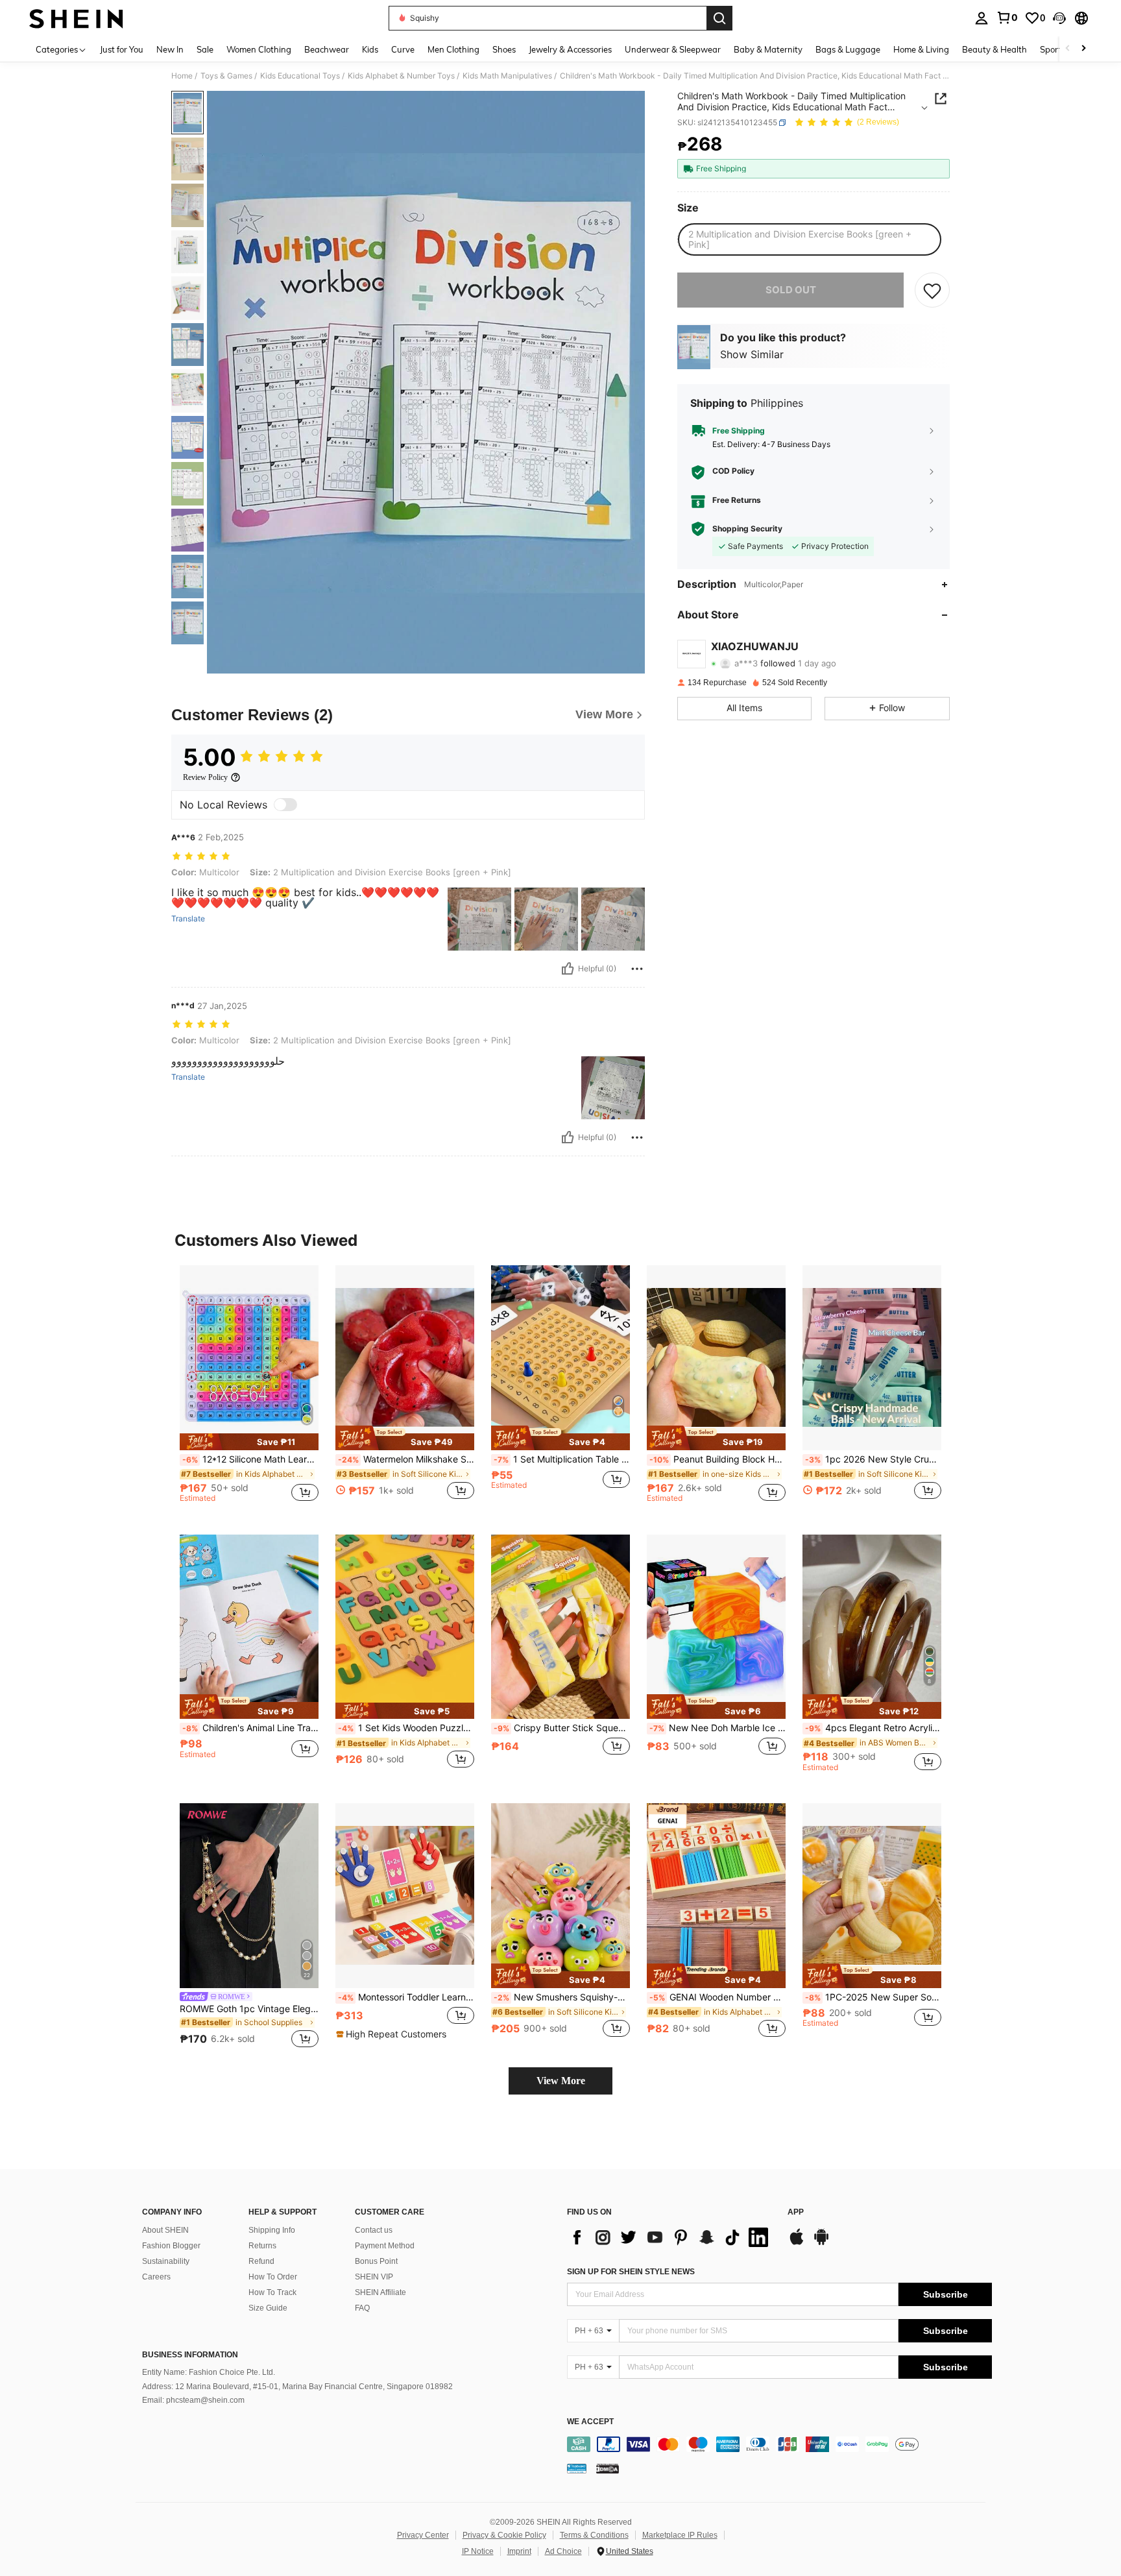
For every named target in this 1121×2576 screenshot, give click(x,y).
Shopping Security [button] (747, 529)
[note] (249, 1441)
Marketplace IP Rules (680, 2535)
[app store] (797, 2243)
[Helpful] (568, 969)
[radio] (809, 239)
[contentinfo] (779, 2444)
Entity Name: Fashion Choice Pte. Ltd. (209, 2372)
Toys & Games (226, 76)
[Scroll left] (1068, 49)
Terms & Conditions (594, 2535)
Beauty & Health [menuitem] (994, 49)
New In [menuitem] (170, 49)
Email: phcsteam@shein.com (193, 2400)
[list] (671, 2237)
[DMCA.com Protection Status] (608, 2468)
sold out (791, 290)
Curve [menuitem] (403, 49)
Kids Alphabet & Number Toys (401, 76)
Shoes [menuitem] (504, 49)
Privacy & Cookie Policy (504, 2535)
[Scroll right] (1083, 49)
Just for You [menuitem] (122, 49)
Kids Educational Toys (300, 76)
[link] (1007, 18)
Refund (261, 2261)
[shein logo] (76, 18)
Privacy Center (423, 2535)
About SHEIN (165, 2230)
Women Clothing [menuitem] (259, 49)
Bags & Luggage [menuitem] (848, 49)
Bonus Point (376, 2261)
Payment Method (385, 2246)
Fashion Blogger (171, 2246)
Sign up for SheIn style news (631, 2272)
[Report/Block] (637, 969)
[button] (1059, 18)
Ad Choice (563, 2551)
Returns (262, 2246)
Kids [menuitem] (370, 49)
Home (182, 76)
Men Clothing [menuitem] (453, 49)
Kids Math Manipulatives (507, 76)
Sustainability (166, 2261)
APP (796, 2212)
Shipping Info (272, 2230)
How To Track (272, 2292)
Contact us (374, 2230)
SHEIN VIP (374, 2277)
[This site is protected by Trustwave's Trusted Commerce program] (577, 2468)
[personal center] (982, 18)
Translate (188, 919)
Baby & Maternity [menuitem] (768, 49)
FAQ (362, 2308)
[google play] (821, 2243)
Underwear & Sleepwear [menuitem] (673, 49)
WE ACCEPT (590, 2422)
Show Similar (752, 354)
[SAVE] (932, 290)
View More (561, 2081)
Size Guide (268, 2308)
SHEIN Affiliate (380, 2292)
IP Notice (478, 2551)
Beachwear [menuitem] (327, 49)
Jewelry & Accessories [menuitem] (570, 49)
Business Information (190, 2355)
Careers (156, 2277)
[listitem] (249, 1390)
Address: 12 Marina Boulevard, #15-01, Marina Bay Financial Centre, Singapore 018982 (297, 2387)
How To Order (273, 2277)
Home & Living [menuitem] (921, 49)
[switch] (285, 805)
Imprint (519, 2551)
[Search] (719, 18)
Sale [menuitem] (205, 49)
